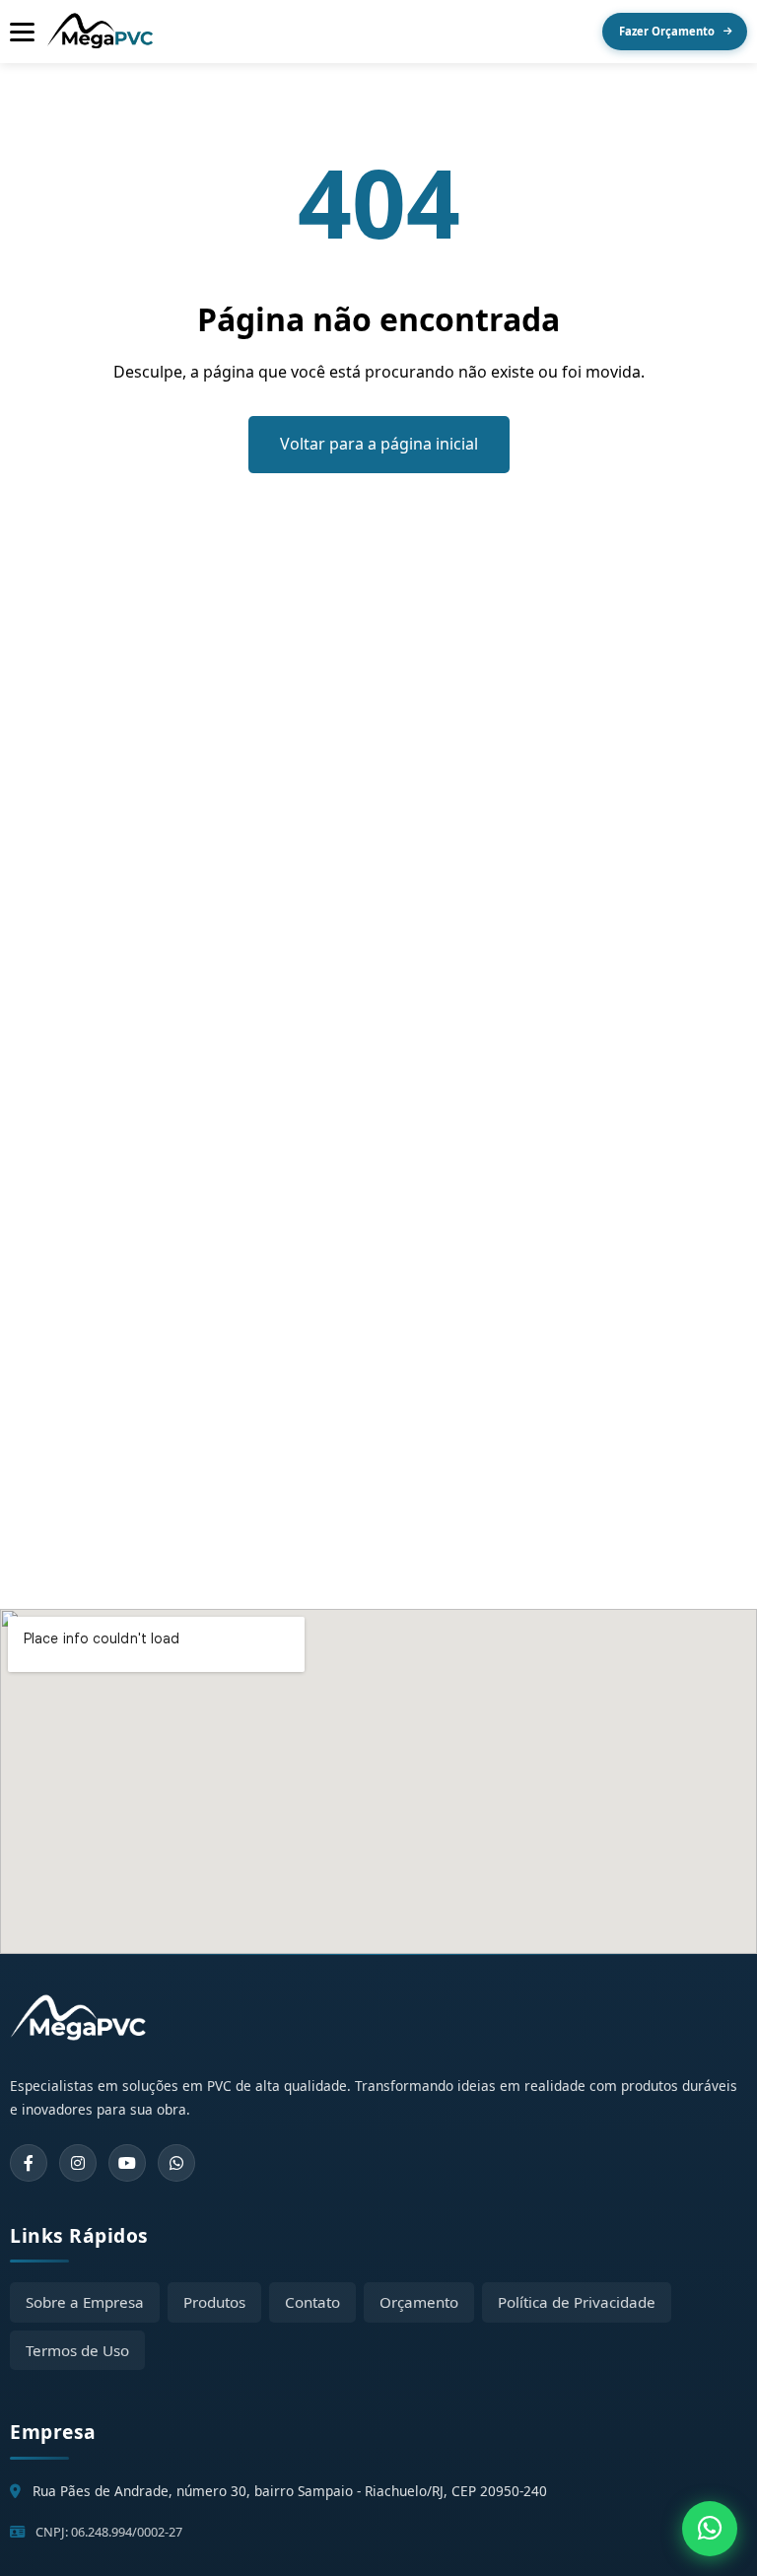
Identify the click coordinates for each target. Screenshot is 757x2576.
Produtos (214, 2302)
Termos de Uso (77, 2350)
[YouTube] (127, 2163)
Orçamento (419, 2302)
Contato (312, 2302)
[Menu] (22, 32)
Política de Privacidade (577, 2302)
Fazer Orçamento (667, 31)
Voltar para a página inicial (379, 444)
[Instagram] (78, 2163)
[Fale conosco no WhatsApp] (710, 2529)
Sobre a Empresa (85, 2302)
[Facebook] (29, 2163)
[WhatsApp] (176, 2163)
